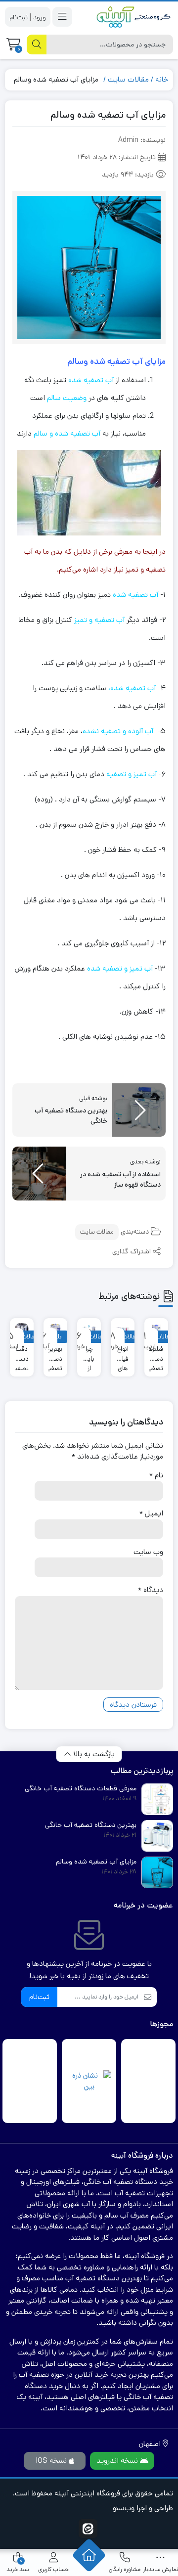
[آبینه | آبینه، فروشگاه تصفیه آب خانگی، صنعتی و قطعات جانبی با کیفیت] (133, 17)
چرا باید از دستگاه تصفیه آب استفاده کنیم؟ (89, 1354)
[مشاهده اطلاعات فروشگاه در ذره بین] (89, 2081)
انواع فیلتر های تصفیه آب (123, 1354)
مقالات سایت (128, 79)
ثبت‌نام (39, 1997)
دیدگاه (151, 1590)
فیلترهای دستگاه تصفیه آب (156, 1354)
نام (156, 1475)
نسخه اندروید (118, 2461)
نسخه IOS (52, 2461)
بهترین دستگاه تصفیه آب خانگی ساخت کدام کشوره (55, 1354)
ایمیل (151, 1513)
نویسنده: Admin (142, 140)
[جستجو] (37, 44)
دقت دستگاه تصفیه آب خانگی (22, 1354)
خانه (162, 79)
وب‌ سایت (148, 1552)
